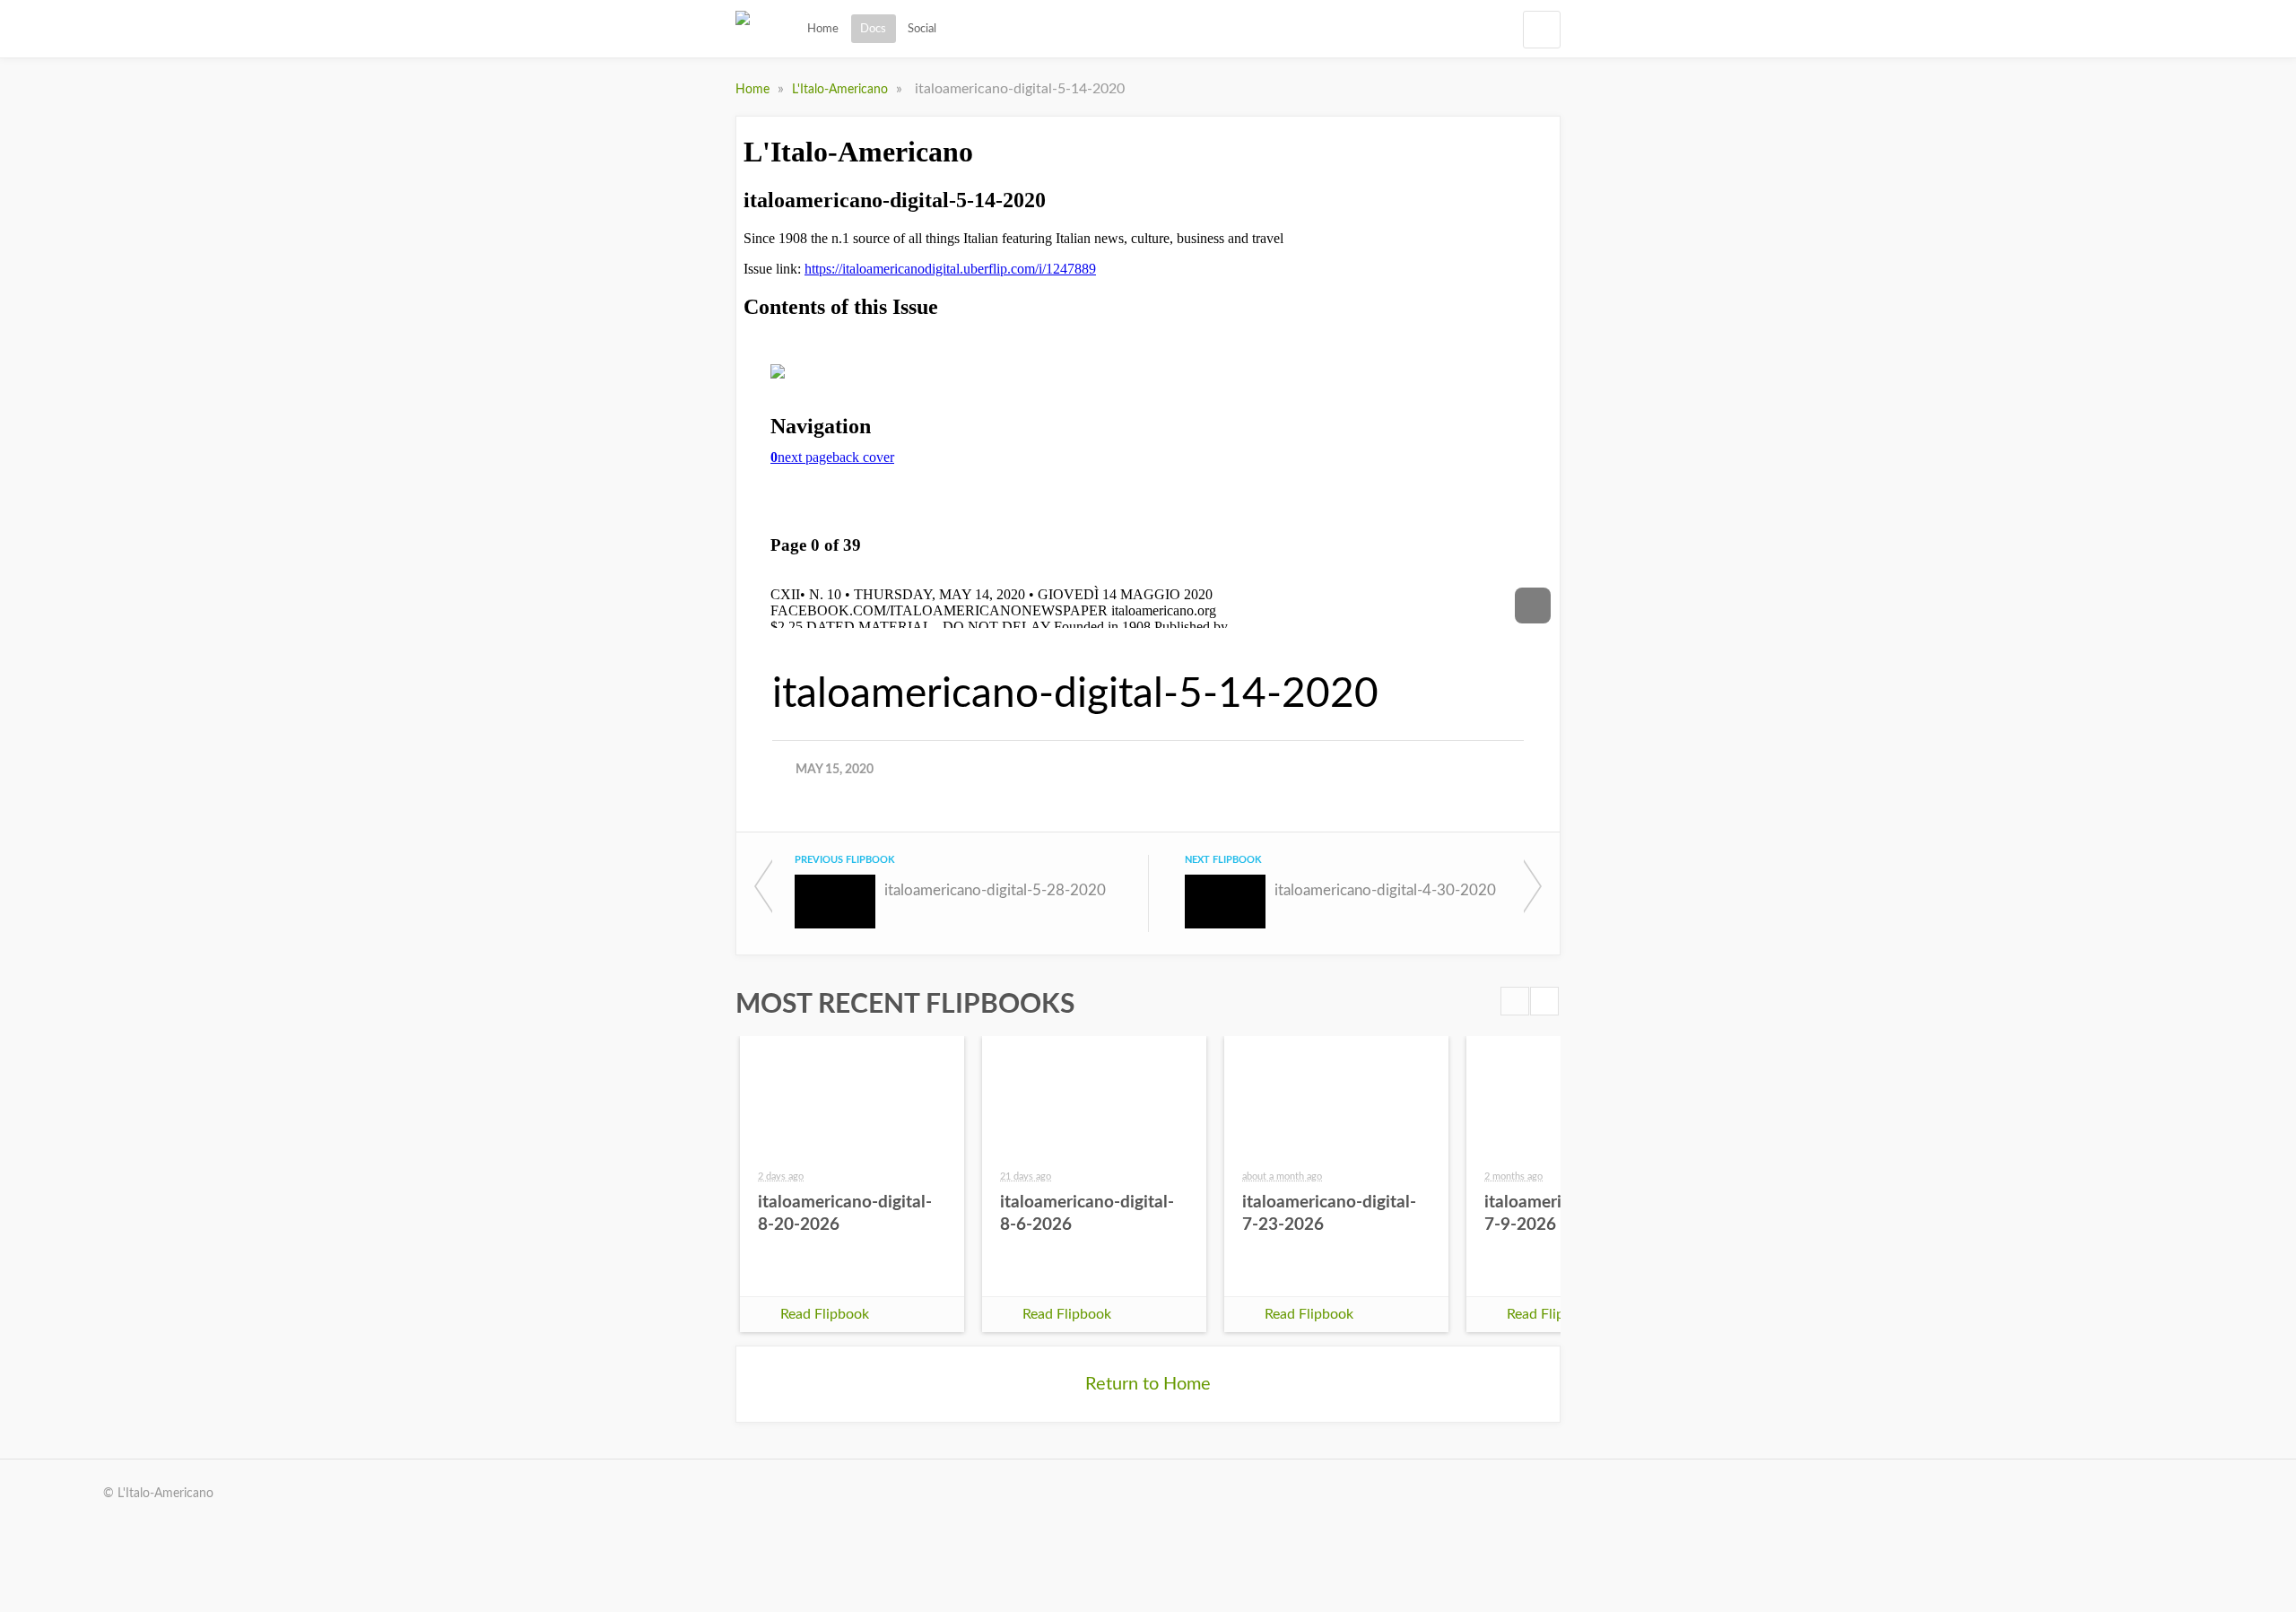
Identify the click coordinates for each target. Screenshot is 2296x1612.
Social (922, 29)
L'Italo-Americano (842, 90)
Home (823, 29)
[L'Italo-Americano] (743, 29)
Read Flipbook (825, 1314)
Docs (873, 29)
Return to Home (1148, 1384)
